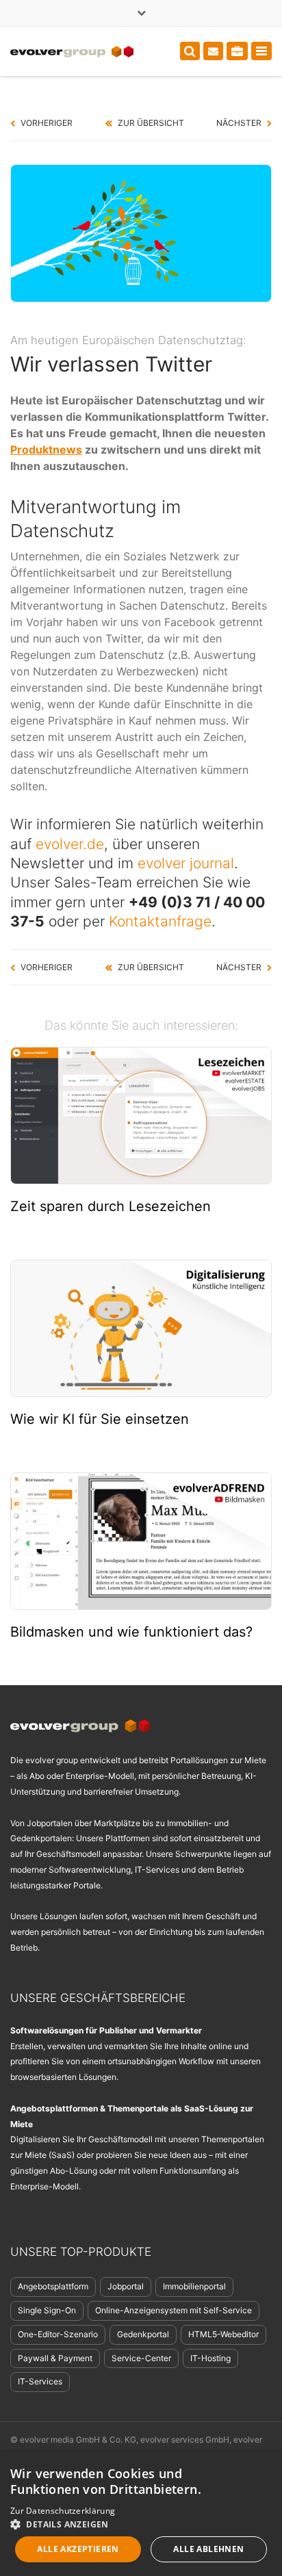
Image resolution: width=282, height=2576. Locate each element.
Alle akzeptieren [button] (78, 2549)
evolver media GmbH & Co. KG (78, 2440)
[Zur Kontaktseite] (213, 51)
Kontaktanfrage (160, 921)
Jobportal (126, 2286)
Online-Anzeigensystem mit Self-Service (174, 2310)
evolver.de (70, 844)
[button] (141, 2524)
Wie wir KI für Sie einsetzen (100, 1419)
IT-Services (40, 2381)
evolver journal (186, 863)
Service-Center (141, 2358)
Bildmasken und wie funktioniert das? (131, 1632)
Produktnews (46, 450)
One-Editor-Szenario (58, 2334)
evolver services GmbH (185, 2440)
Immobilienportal (194, 2286)
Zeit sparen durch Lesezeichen (111, 1206)
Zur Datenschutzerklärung (63, 2511)
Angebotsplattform (53, 2286)
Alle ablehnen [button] (208, 2549)
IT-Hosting (210, 2358)
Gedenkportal (143, 2334)
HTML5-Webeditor (223, 2334)
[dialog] (141, 2513)
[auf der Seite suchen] (190, 51)
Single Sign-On (47, 2310)
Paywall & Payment (55, 2358)
